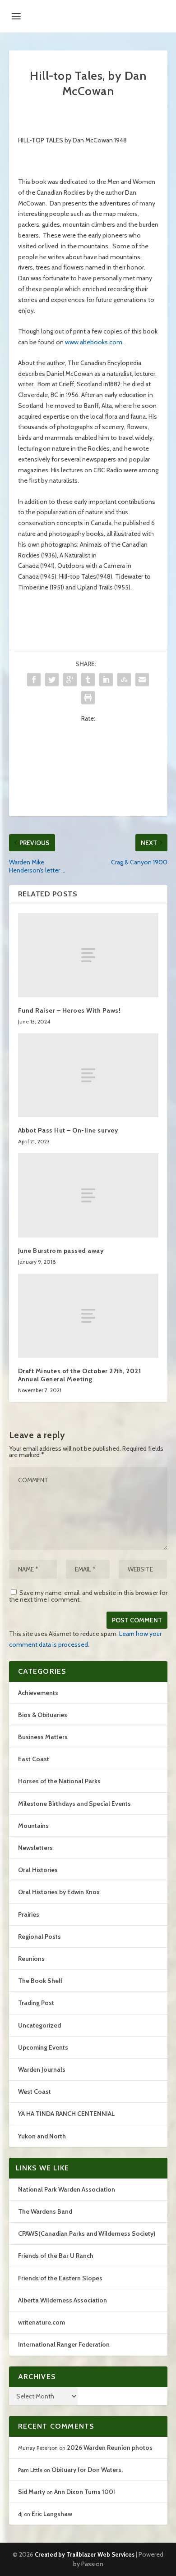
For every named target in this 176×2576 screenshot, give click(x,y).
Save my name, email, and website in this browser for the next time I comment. (88, 1596)
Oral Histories (38, 1870)
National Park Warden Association (67, 2189)
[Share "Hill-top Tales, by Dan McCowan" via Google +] (70, 680)
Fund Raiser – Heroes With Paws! (69, 1010)
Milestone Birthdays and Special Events (74, 1804)
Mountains (33, 1826)
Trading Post (36, 2003)
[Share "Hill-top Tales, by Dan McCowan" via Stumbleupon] (124, 680)
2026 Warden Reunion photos (110, 2448)
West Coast (35, 2092)
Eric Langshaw (52, 2514)
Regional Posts (39, 1937)
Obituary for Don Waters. (87, 2470)
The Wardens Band (45, 2211)
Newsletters (35, 1848)
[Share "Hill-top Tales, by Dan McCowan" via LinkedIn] (106, 680)
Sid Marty (32, 2492)
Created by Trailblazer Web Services (85, 2554)
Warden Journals (42, 2069)
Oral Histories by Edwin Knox (59, 1892)
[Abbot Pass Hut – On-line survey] (88, 1076)
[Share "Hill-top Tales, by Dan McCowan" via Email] (142, 680)
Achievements (38, 1693)
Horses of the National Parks (59, 1781)
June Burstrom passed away (61, 1251)
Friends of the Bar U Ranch (56, 2256)
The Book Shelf (40, 1981)
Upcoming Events (43, 2047)
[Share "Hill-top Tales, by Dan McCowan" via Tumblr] (88, 680)
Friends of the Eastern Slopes (60, 2278)
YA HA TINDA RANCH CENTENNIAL (66, 2114)
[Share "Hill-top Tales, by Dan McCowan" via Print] (88, 698)
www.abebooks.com (94, 342)
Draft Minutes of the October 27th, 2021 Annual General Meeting (80, 1375)
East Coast (34, 1759)
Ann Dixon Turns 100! (85, 2492)
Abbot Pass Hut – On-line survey (68, 1130)
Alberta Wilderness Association (63, 2300)
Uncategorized (39, 2025)
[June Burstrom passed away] (88, 1195)
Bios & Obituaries (43, 1715)
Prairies (29, 1914)
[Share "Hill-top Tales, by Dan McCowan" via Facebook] (34, 680)
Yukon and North (42, 2136)
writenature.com (42, 2322)
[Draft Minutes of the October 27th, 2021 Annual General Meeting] (88, 1316)
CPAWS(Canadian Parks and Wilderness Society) (87, 2233)
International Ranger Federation (64, 2344)
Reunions (31, 1959)
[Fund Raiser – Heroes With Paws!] (88, 955)
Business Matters (43, 1737)
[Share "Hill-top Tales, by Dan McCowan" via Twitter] (52, 680)
